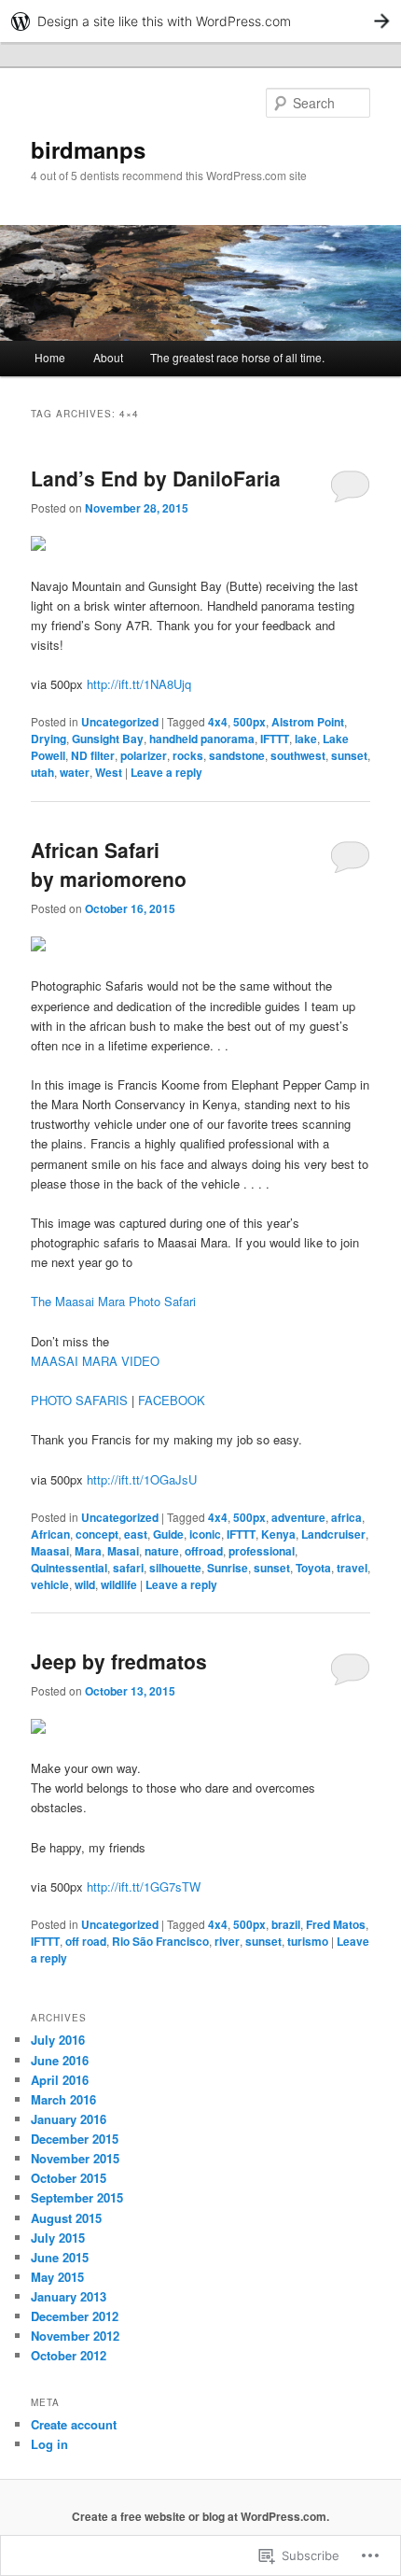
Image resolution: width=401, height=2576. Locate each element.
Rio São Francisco (160, 1941)
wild (85, 1584)
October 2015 (69, 2178)
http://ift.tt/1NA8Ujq (139, 684)
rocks (188, 755)
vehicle (50, 1584)
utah (42, 772)
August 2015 (66, 2218)
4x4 (218, 722)
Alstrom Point (308, 722)
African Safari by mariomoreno (109, 865)
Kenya (278, 1534)
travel (352, 1568)
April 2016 (60, 2080)
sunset (349, 755)
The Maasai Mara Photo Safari (113, 1301)
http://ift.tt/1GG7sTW (144, 1886)
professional (262, 1551)
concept (97, 1534)
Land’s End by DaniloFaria (156, 478)
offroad (204, 1551)
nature (162, 1551)
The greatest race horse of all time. (237, 357)
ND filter (93, 755)
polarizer (144, 755)
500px (249, 722)
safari (128, 1568)
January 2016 (69, 2119)
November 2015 (75, 2158)
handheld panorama (202, 739)
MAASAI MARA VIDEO (95, 1361)
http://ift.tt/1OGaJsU (142, 1479)
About (108, 357)
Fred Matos (336, 1924)
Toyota (313, 1568)
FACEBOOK (172, 1400)
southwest (298, 755)
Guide (168, 1534)
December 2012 (75, 2316)
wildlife (119, 1584)
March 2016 (63, 2099)
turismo (308, 1941)
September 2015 (77, 2197)
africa (346, 1517)
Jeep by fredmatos (119, 1661)
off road (86, 1941)
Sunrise (228, 1568)
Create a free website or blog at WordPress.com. (200, 2516)
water (75, 772)
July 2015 (58, 2238)
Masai (123, 1551)
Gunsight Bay (108, 739)
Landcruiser (333, 1534)
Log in (49, 2444)
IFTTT (275, 739)
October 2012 (69, 2355)
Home (50, 357)
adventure (298, 1517)
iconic (205, 1534)
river (227, 1941)
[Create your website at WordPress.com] (200, 21)
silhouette (175, 1568)
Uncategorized (120, 722)
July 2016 (58, 2040)
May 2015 (57, 2277)
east (136, 1534)
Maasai (50, 1551)
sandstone (237, 755)
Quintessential (69, 1568)
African (50, 1534)
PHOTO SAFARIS (79, 1400)
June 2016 (60, 2060)
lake (306, 739)
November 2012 (75, 2336)
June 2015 (60, 2257)
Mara (88, 1551)
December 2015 (75, 2139)
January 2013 (69, 2296)
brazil (286, 1924)
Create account (74, 2424)
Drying (48, 739)
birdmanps (88, 149)
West (109, 772)
